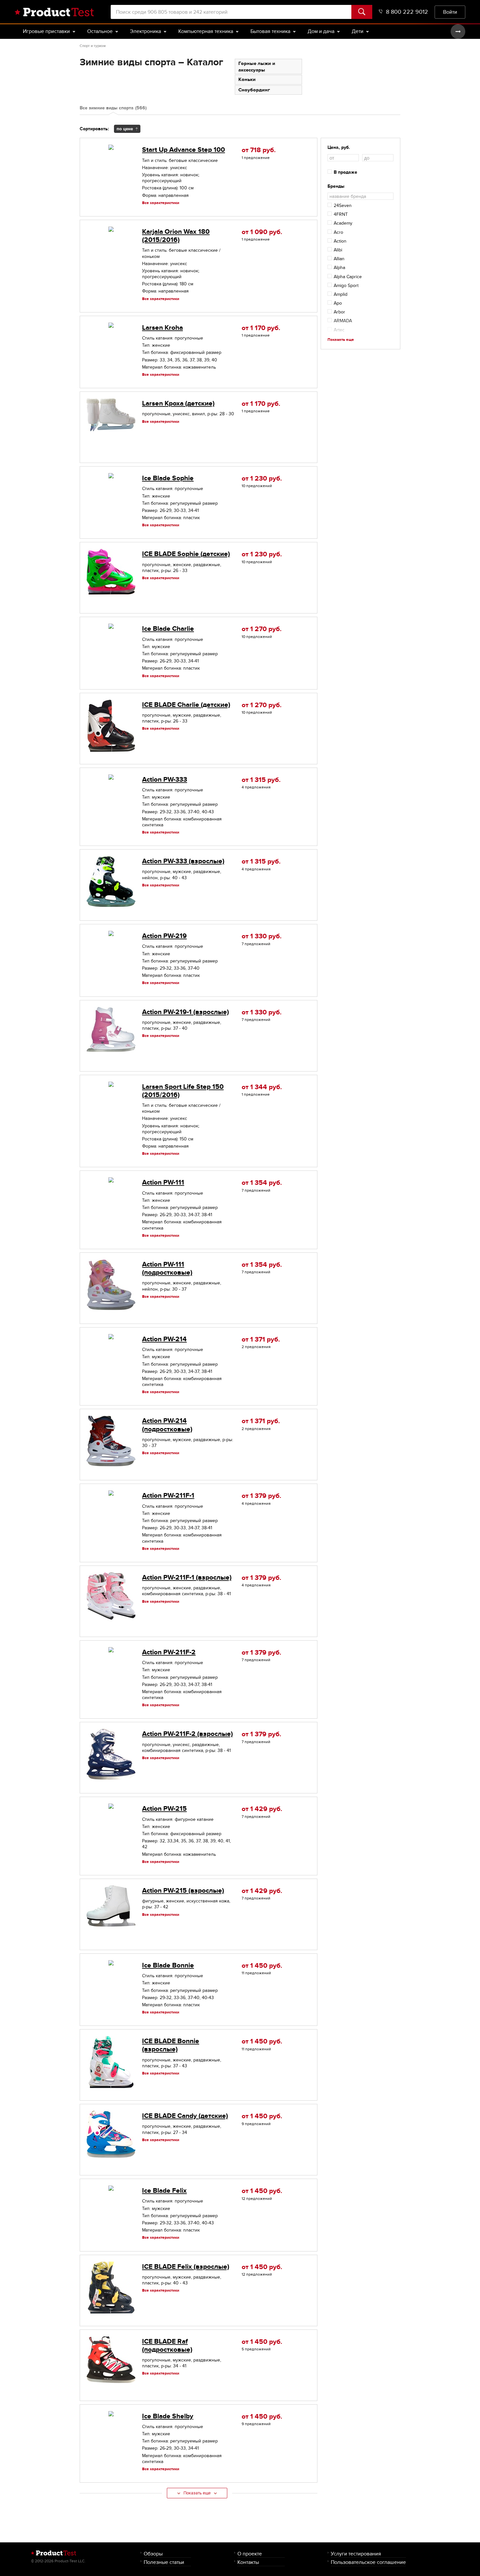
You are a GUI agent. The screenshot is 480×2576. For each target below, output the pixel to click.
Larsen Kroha (162, 328)
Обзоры (153, 2554)
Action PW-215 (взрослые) (183, 1891)
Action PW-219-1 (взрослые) (185, 1012)
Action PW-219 (164, 936)
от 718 (259, 150)
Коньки (247, 79)
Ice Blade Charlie (168, 629)
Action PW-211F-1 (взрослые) (187, 1577)
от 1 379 (261, 1496)
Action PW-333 (165, 779)
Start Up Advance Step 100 (184, 150)
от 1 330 (262, 936)
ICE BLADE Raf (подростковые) (167, 2345)
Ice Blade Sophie (168, 478)
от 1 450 (262, 1966)
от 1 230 (262, 478)
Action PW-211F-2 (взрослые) (187, 1734)
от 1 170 (261, 328)
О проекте (250, 2554)
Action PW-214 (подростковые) (167, 1425)
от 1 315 (261, 780)
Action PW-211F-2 (169, 1652)
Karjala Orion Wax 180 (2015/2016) (176, 236)
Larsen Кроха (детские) (178, 403)
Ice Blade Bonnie (168, 1965)
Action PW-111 (163, 1182)
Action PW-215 (164, 1809)
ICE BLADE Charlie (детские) (186, 705)
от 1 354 (262, 1183)
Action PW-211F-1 (168, 1495)
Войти (450, 12)
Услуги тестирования (356, 2554)
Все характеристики (161, 203)
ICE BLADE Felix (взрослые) (186, 2267)
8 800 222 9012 (407, 12)
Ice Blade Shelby (168, 2416)
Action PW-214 (164, 1339)
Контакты (248, 2562)
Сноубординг (254, 90)
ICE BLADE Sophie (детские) (186, 554)
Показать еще (197, 2493)
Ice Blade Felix (164, 2191)
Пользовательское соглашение (368, 2562)
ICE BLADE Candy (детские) (185, 2116)
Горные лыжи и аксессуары (257, 67)
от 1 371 (261, 1339)
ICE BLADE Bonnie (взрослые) (171, 2045)
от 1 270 (262, 629)
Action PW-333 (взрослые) (183, 861)
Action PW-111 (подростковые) (167, 1268)
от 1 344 (262, 1087)
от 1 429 (262, 1809)
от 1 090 (262, 232)
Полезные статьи (164, 2562)
